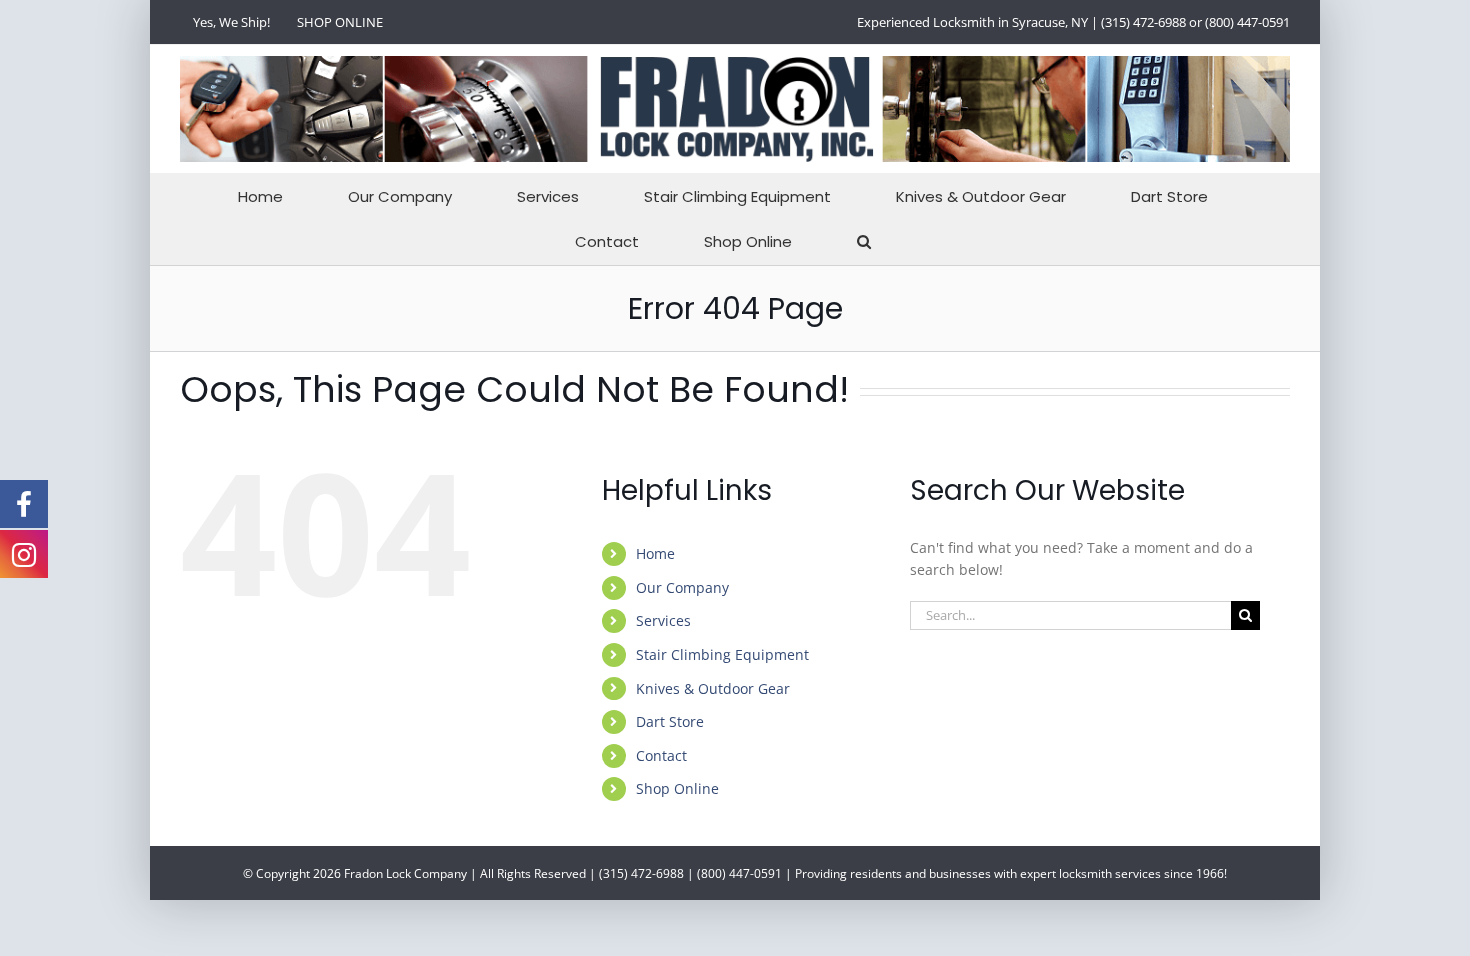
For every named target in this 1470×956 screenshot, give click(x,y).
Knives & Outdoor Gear (713, 688)
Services (663, 620)
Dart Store (670, 721)
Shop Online (677, 788)
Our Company (682, 587)
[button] (864, 241)
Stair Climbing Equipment (722, 654)
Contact (661, 755)
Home (655, 553)
